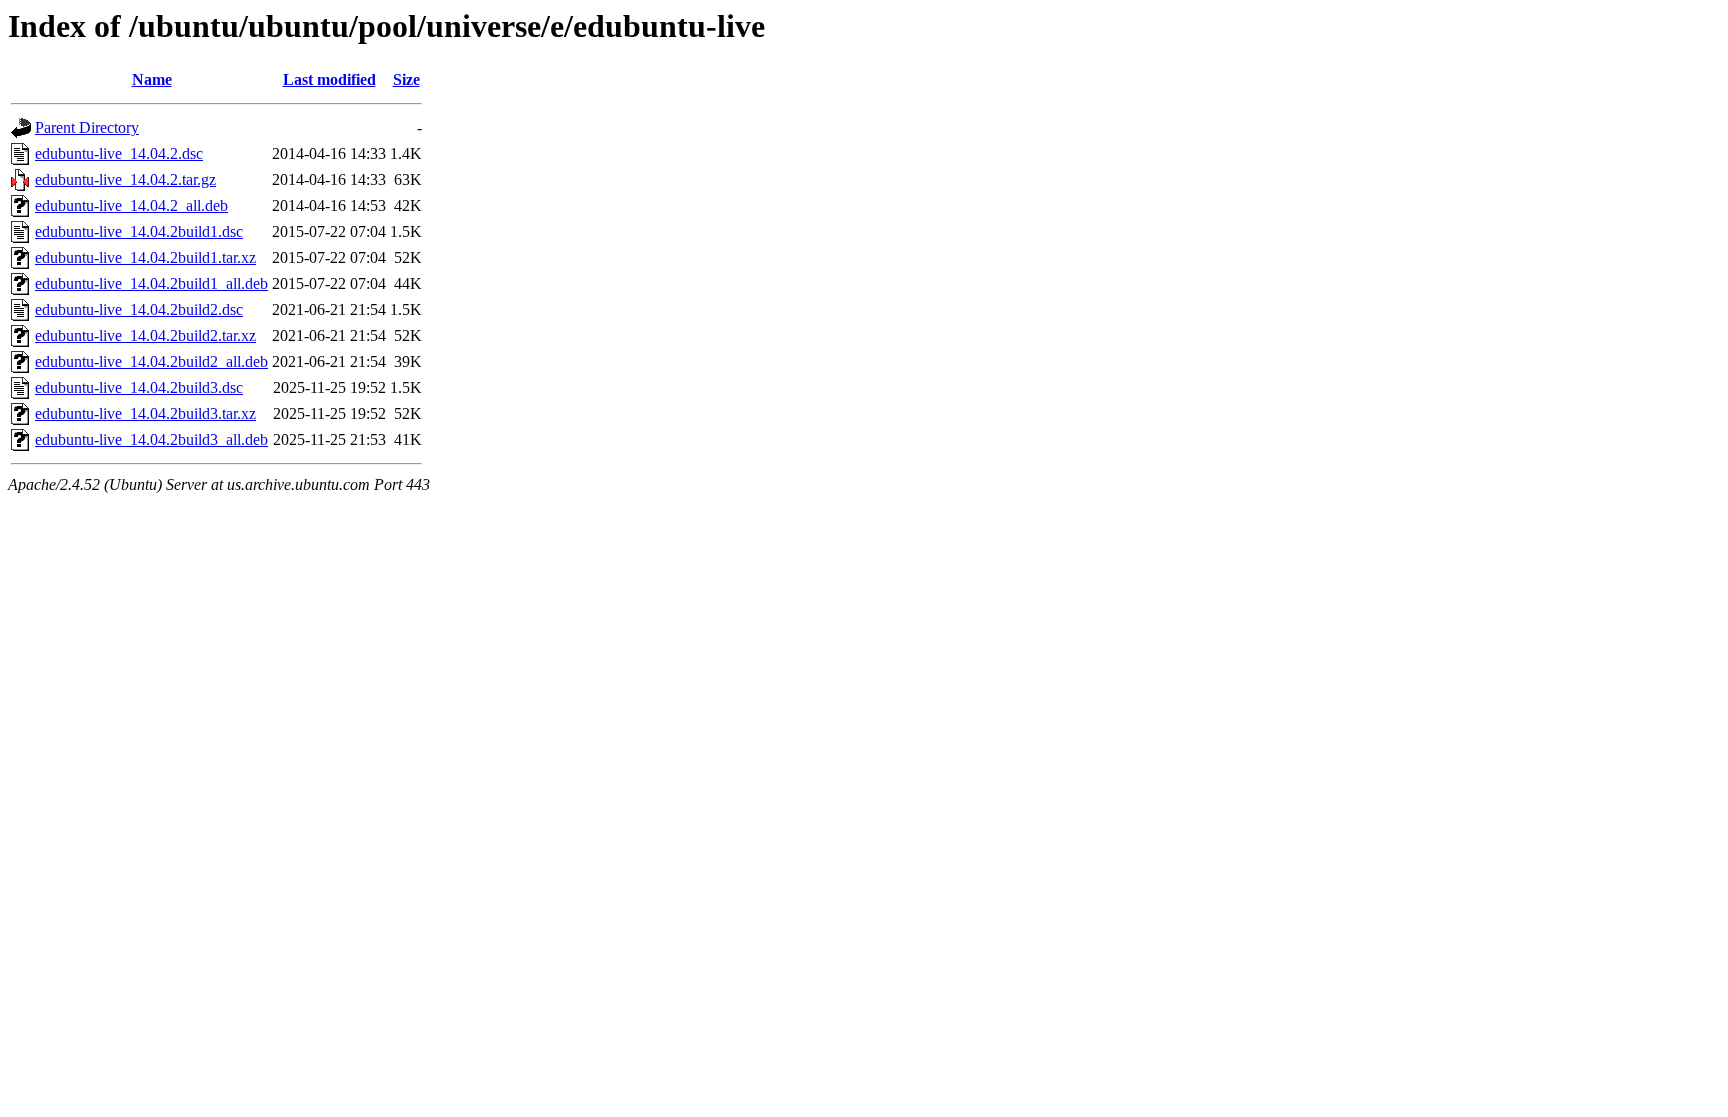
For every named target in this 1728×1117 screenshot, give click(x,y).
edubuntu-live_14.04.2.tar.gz (125, 179)
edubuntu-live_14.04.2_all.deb (131, 205)
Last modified (329, 79)
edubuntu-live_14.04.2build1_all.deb (151, 283)
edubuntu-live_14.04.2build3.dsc (139, 387)
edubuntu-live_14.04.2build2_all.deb (151, 361)
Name (152, 79)
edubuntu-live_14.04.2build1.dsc (139, 231)
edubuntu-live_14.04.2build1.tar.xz (145, 257)
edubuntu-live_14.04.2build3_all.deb (151, 439)
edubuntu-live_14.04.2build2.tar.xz (145, 335)
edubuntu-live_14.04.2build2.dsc (139, 309)
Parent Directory (87, 127)
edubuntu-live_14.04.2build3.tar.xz (145, 413)
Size (406, 79)
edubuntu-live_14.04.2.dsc (119, 153)
